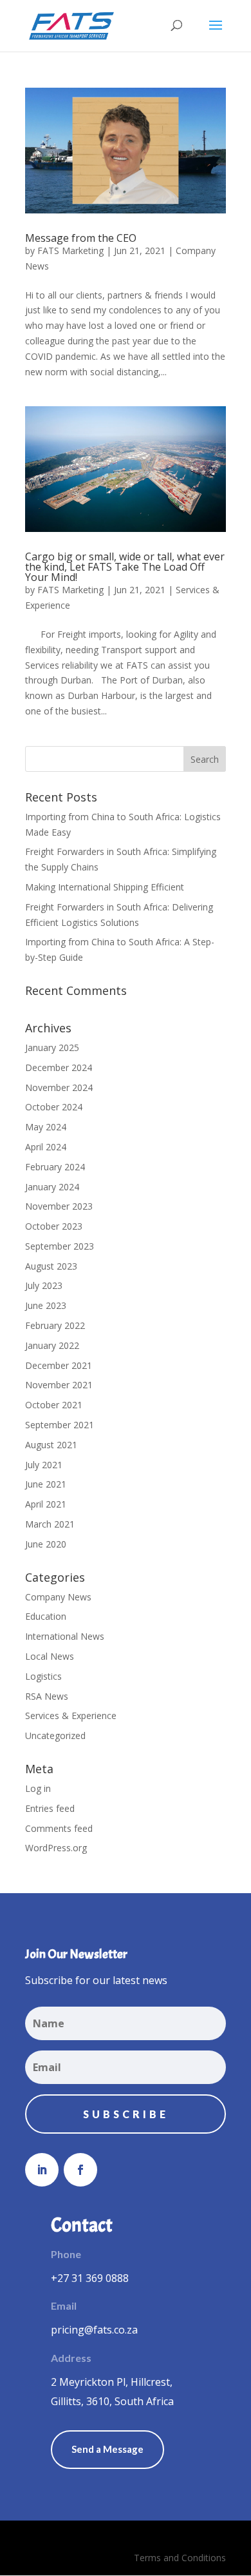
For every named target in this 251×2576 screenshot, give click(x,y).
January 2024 (52, 1187)
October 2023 (54, 1226)
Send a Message (107, 2449)
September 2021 (60, 1425)
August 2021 (51, 1445)
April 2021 (46, 1504)
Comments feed (59, 1828)
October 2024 (54, 1107)
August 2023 (51, 1266)
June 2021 (46, 1484)
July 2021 (44, 1465)
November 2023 (59, 1206)
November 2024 (59, 1087)
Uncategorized (55, 1735)
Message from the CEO (81, 238)
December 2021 (59, 1365)
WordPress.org (56, 1848)
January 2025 (52, 1047)
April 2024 (46, 1147)
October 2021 (54, 1405)
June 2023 (46, 1305)
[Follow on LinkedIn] (42, 2170)
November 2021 (59, 1385)
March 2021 (50, 1524)
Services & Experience (71, 1716)
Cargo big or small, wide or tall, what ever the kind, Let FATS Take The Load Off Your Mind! (125, 567)
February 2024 (55, 1167)
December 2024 (59, 1067)
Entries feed (50, 1808)
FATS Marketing (70, 251)
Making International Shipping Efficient (105, 887)
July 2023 (44, 1285)
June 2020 (46, 1544)
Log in (38, 1788)
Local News (50, 1656)
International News (65, 1636)
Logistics (43, 1676)
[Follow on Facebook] (80, 2170)
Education (46, 1616)
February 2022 (55, 1325)
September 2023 (60, 1246)
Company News (58, 1597)
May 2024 (46, 1127)
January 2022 (52, 1345)
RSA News (47, 1696)
